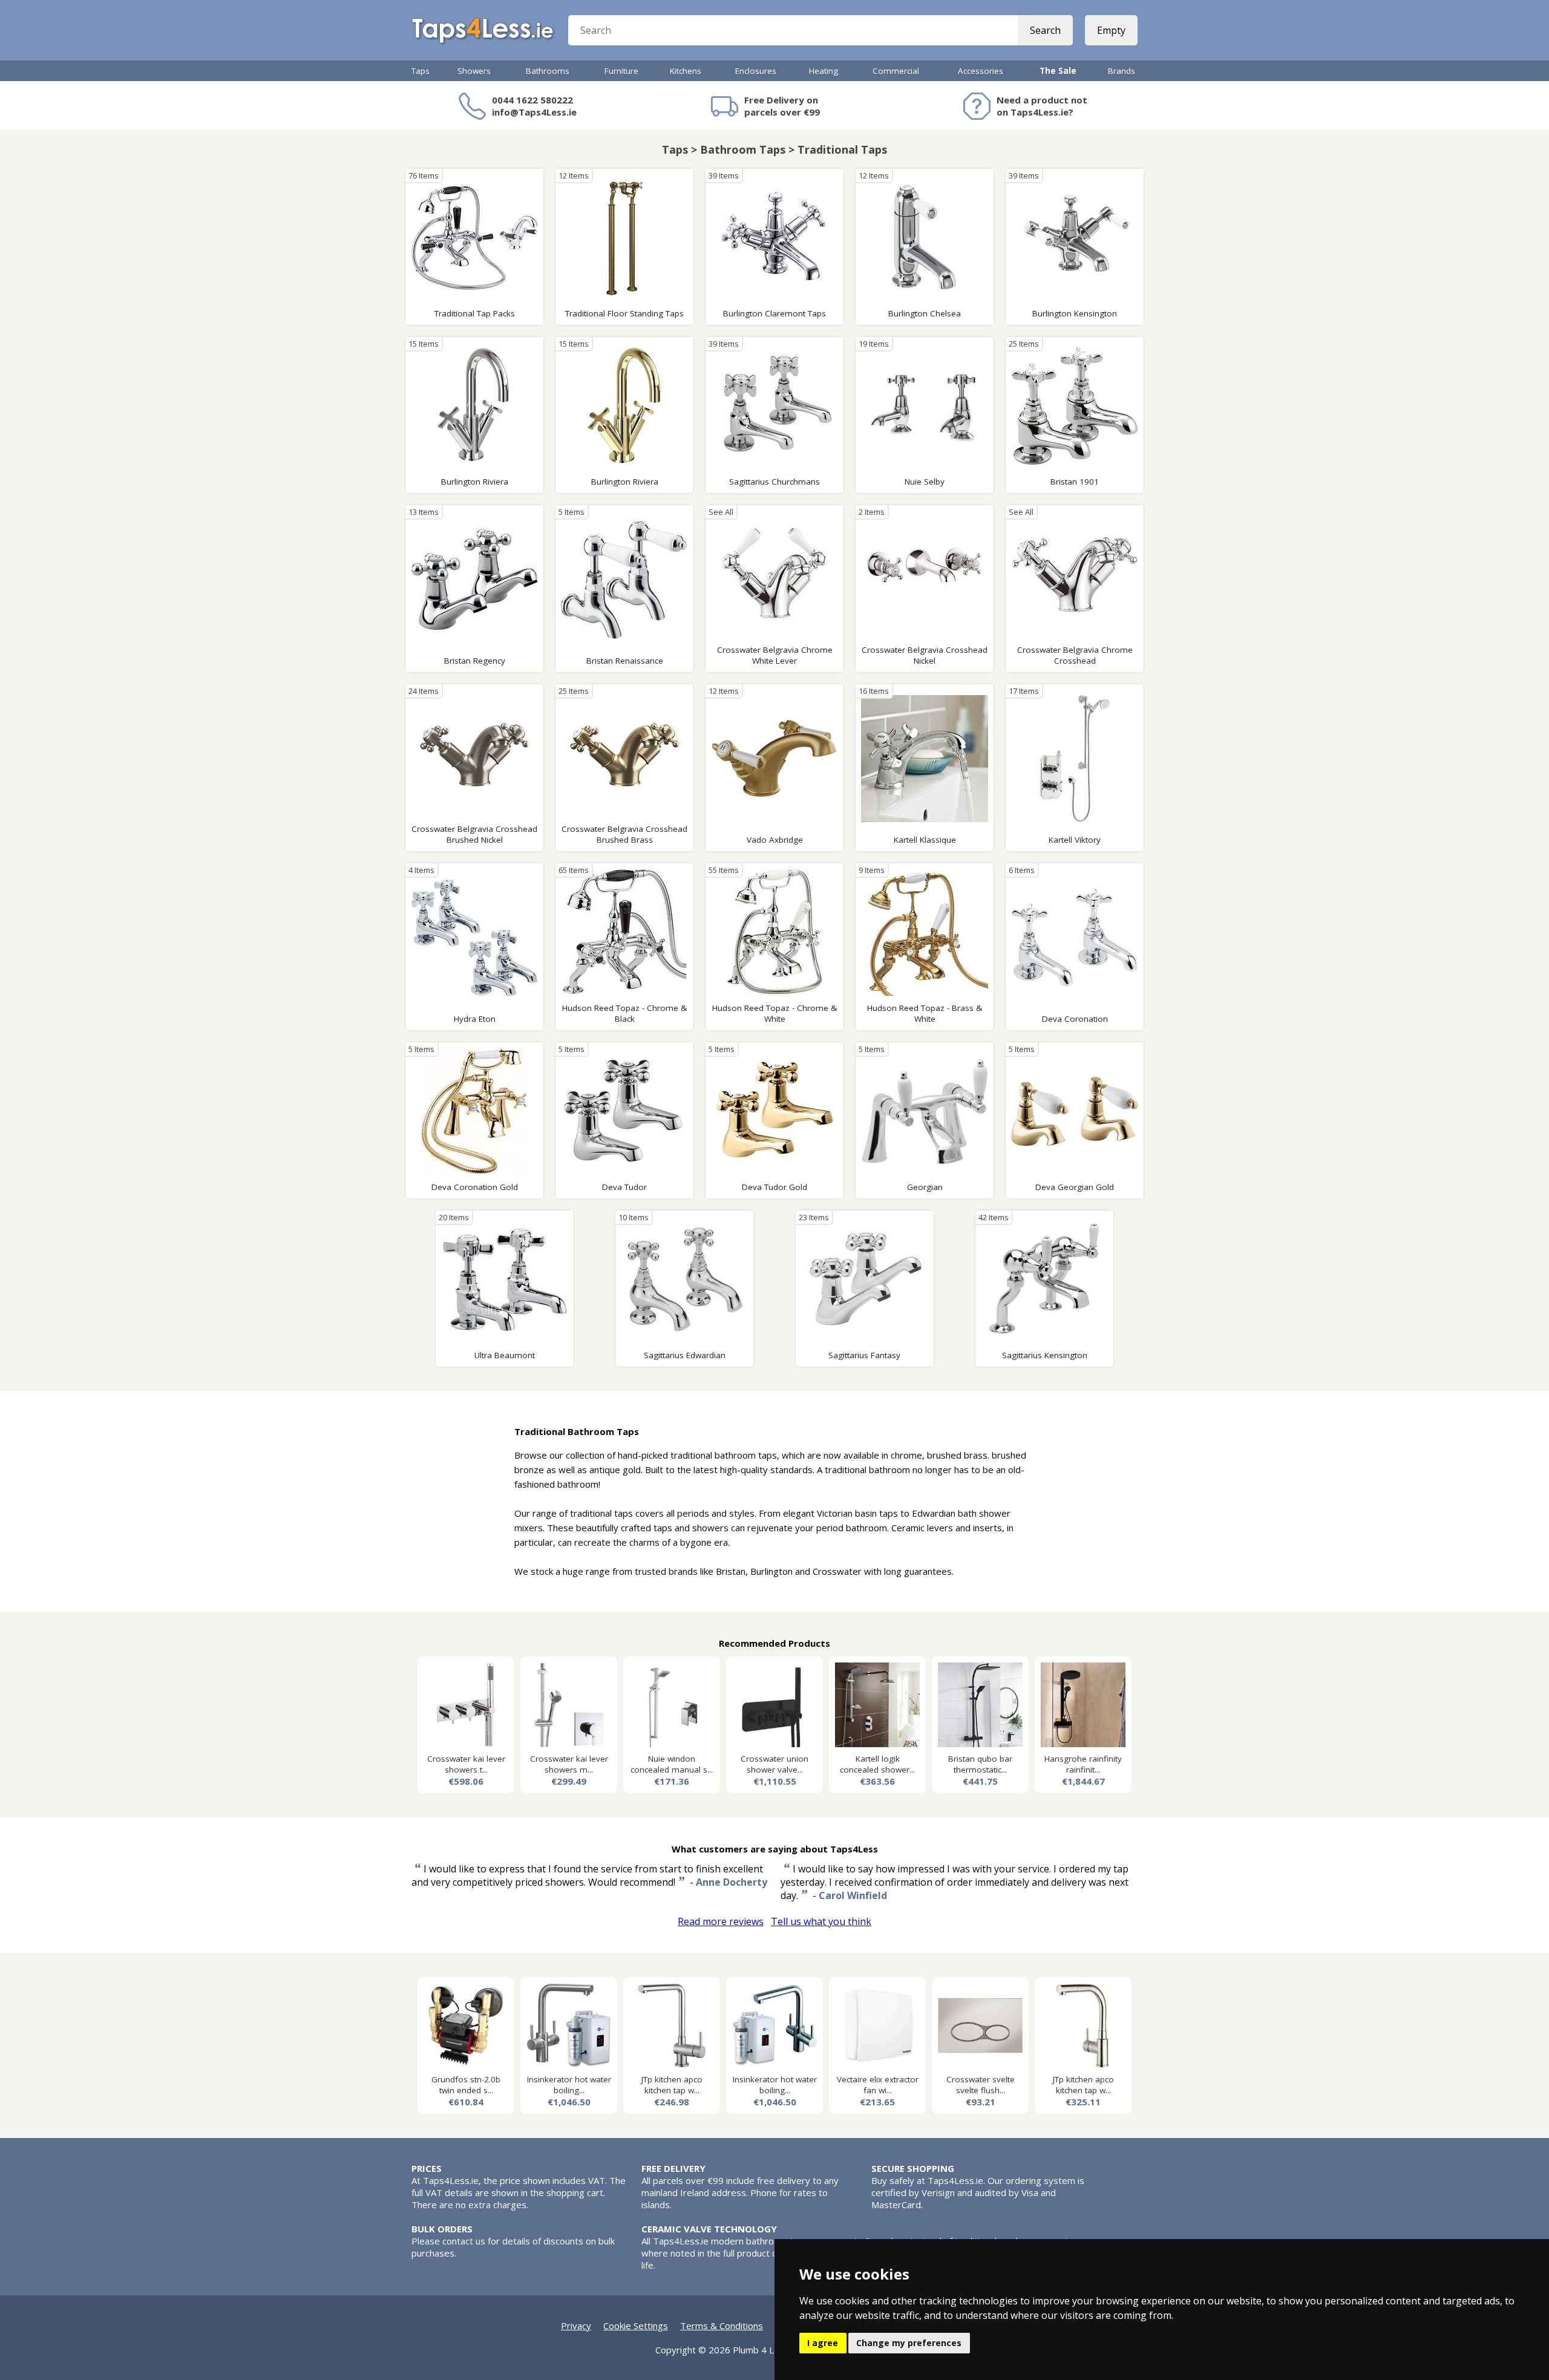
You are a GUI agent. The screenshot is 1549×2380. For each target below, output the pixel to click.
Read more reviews (721, 1921)
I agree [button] (823, 2343)
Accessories (981, 71)
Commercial (896, 71)
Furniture (621, 71)
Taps (421, 71)
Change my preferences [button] (909, 2343)
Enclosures (756, 71)
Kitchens (686, 71)
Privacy (576, 2326)
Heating (824, 71)
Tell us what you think (821, 1921)
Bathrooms (548, 71)
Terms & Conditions (722, 2326)
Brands (1122, 71)
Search (1045, 30)
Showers (474, 71)
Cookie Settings (636, 2326)
